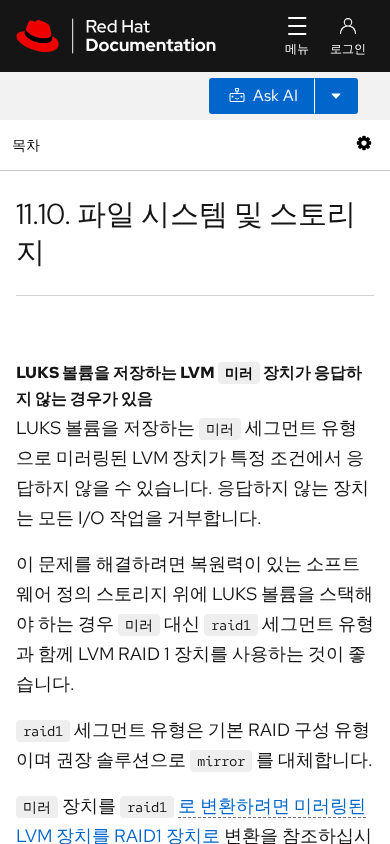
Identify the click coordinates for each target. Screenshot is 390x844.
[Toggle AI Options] (336, 96)
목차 (28, 144)
